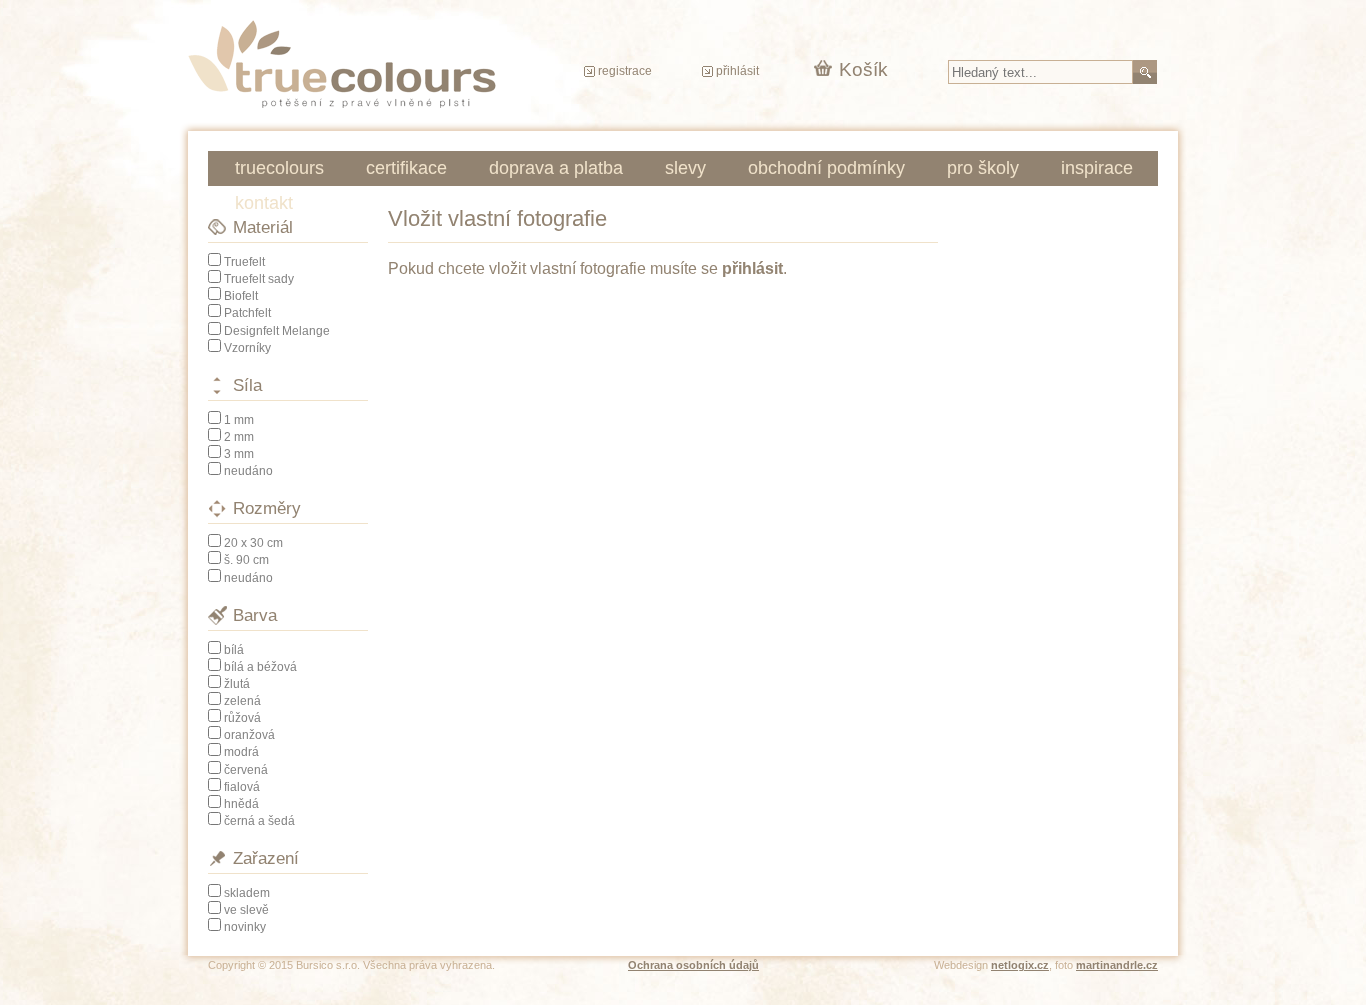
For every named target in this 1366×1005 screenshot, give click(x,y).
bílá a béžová (260, 667)
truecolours (279, 168)
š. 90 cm (246, 560)
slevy (685, 168)
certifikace (406, 168)
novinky (245, 927)
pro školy (983, 168)
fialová (242, 787)
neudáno (248, 471)
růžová (242, 718)
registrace (625, 71)
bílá (234, 650)
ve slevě (246, 910)
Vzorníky (247, 348)
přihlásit (737, 71)
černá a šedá (259, 821)
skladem (247, 893)
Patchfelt (247, 313)
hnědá (241, 804)
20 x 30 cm (253, 543)
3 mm (239, 454)
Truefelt (244, 262)
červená (246, 770)
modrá (241, 752)
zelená (242, 701)
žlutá (237, 684)
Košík (863, 69)
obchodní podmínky (826, 168)
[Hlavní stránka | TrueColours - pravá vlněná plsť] (342, 64)
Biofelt (241, 296)
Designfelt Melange (277, 331)
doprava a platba (556, 168)
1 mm (239, 420)
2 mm (239, 437)
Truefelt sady (259, 279)
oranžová (249, 735)
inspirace (1097, 168)
